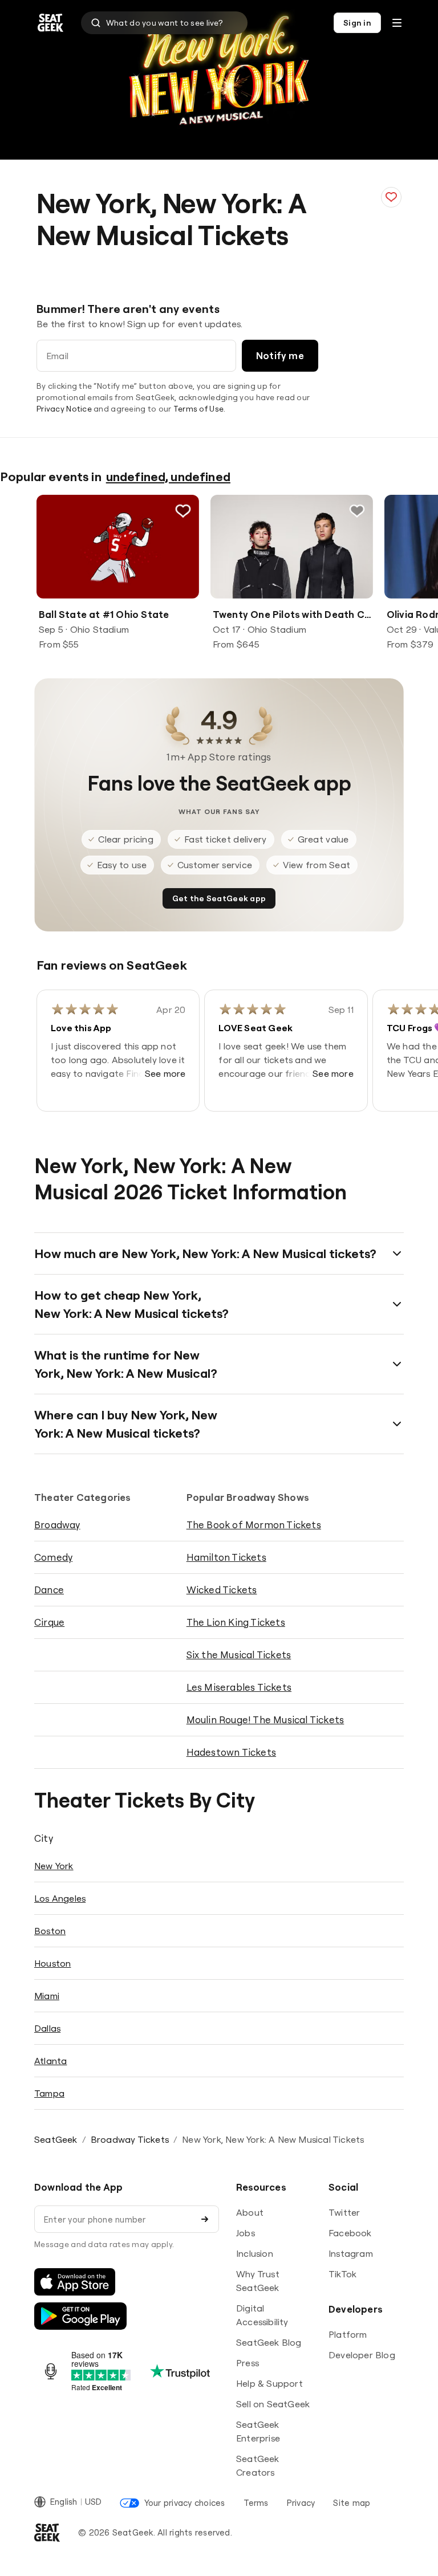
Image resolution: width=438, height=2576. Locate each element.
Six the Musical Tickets (239, 1655)
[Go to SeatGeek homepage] (51, 23)
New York (54, 1866)
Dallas (47, 2028)
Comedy (53, 1557)
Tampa (49, 2093)
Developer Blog (362, 2355)
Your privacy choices (184, 2503)
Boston (50, 1931)
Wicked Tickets (222, 1590)
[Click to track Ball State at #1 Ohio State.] (183, 511)
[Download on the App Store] (75, 2282)
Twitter (344, 2212)
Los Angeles (60, 1898)
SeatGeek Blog (269, 2342)
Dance (49, 1590)
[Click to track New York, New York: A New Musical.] (391, 197)
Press (248, 2363)
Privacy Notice (64, 409)
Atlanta (50, 2061)
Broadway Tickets (130, 2139)
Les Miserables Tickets (239, 1687)
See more (165, 1073)
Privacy (301, 2503)
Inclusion (255, 2253)
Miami (47, 1996)
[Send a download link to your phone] (205, 2219)
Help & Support (269, 2383)
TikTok (342, 2274)
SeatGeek (56, 2139)
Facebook (350, 2233)
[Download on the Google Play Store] (80, 2316)
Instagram (351, 2253)
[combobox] (164, 23)
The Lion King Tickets (236, 1622)
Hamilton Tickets (226, 1557)
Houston (52, 1963)
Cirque (49, 1622)
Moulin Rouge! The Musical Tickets (265, 1720)
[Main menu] (397, 23)
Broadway (57, 1525)
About (250, 2212)
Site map (352, 2503)
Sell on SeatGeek (273, 2404)
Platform (348, 2334)
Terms (256, 2503)
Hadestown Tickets (231, 1752)
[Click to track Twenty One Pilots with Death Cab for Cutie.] (357, 511)
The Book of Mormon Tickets (254, 1525)
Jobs (246, 2233)
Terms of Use (198, 409)
